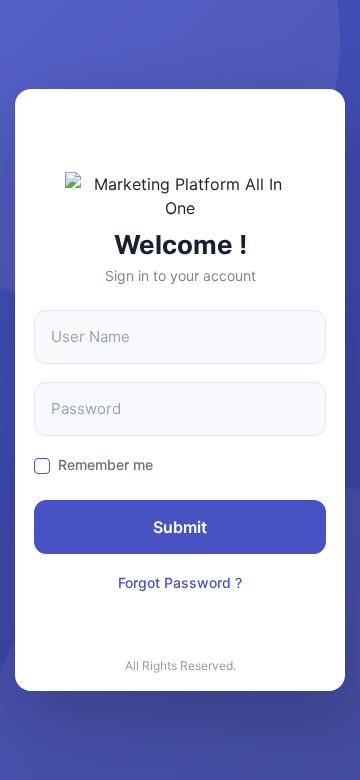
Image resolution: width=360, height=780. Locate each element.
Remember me (105, 464)
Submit (180, 527)
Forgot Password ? (180, 582)
